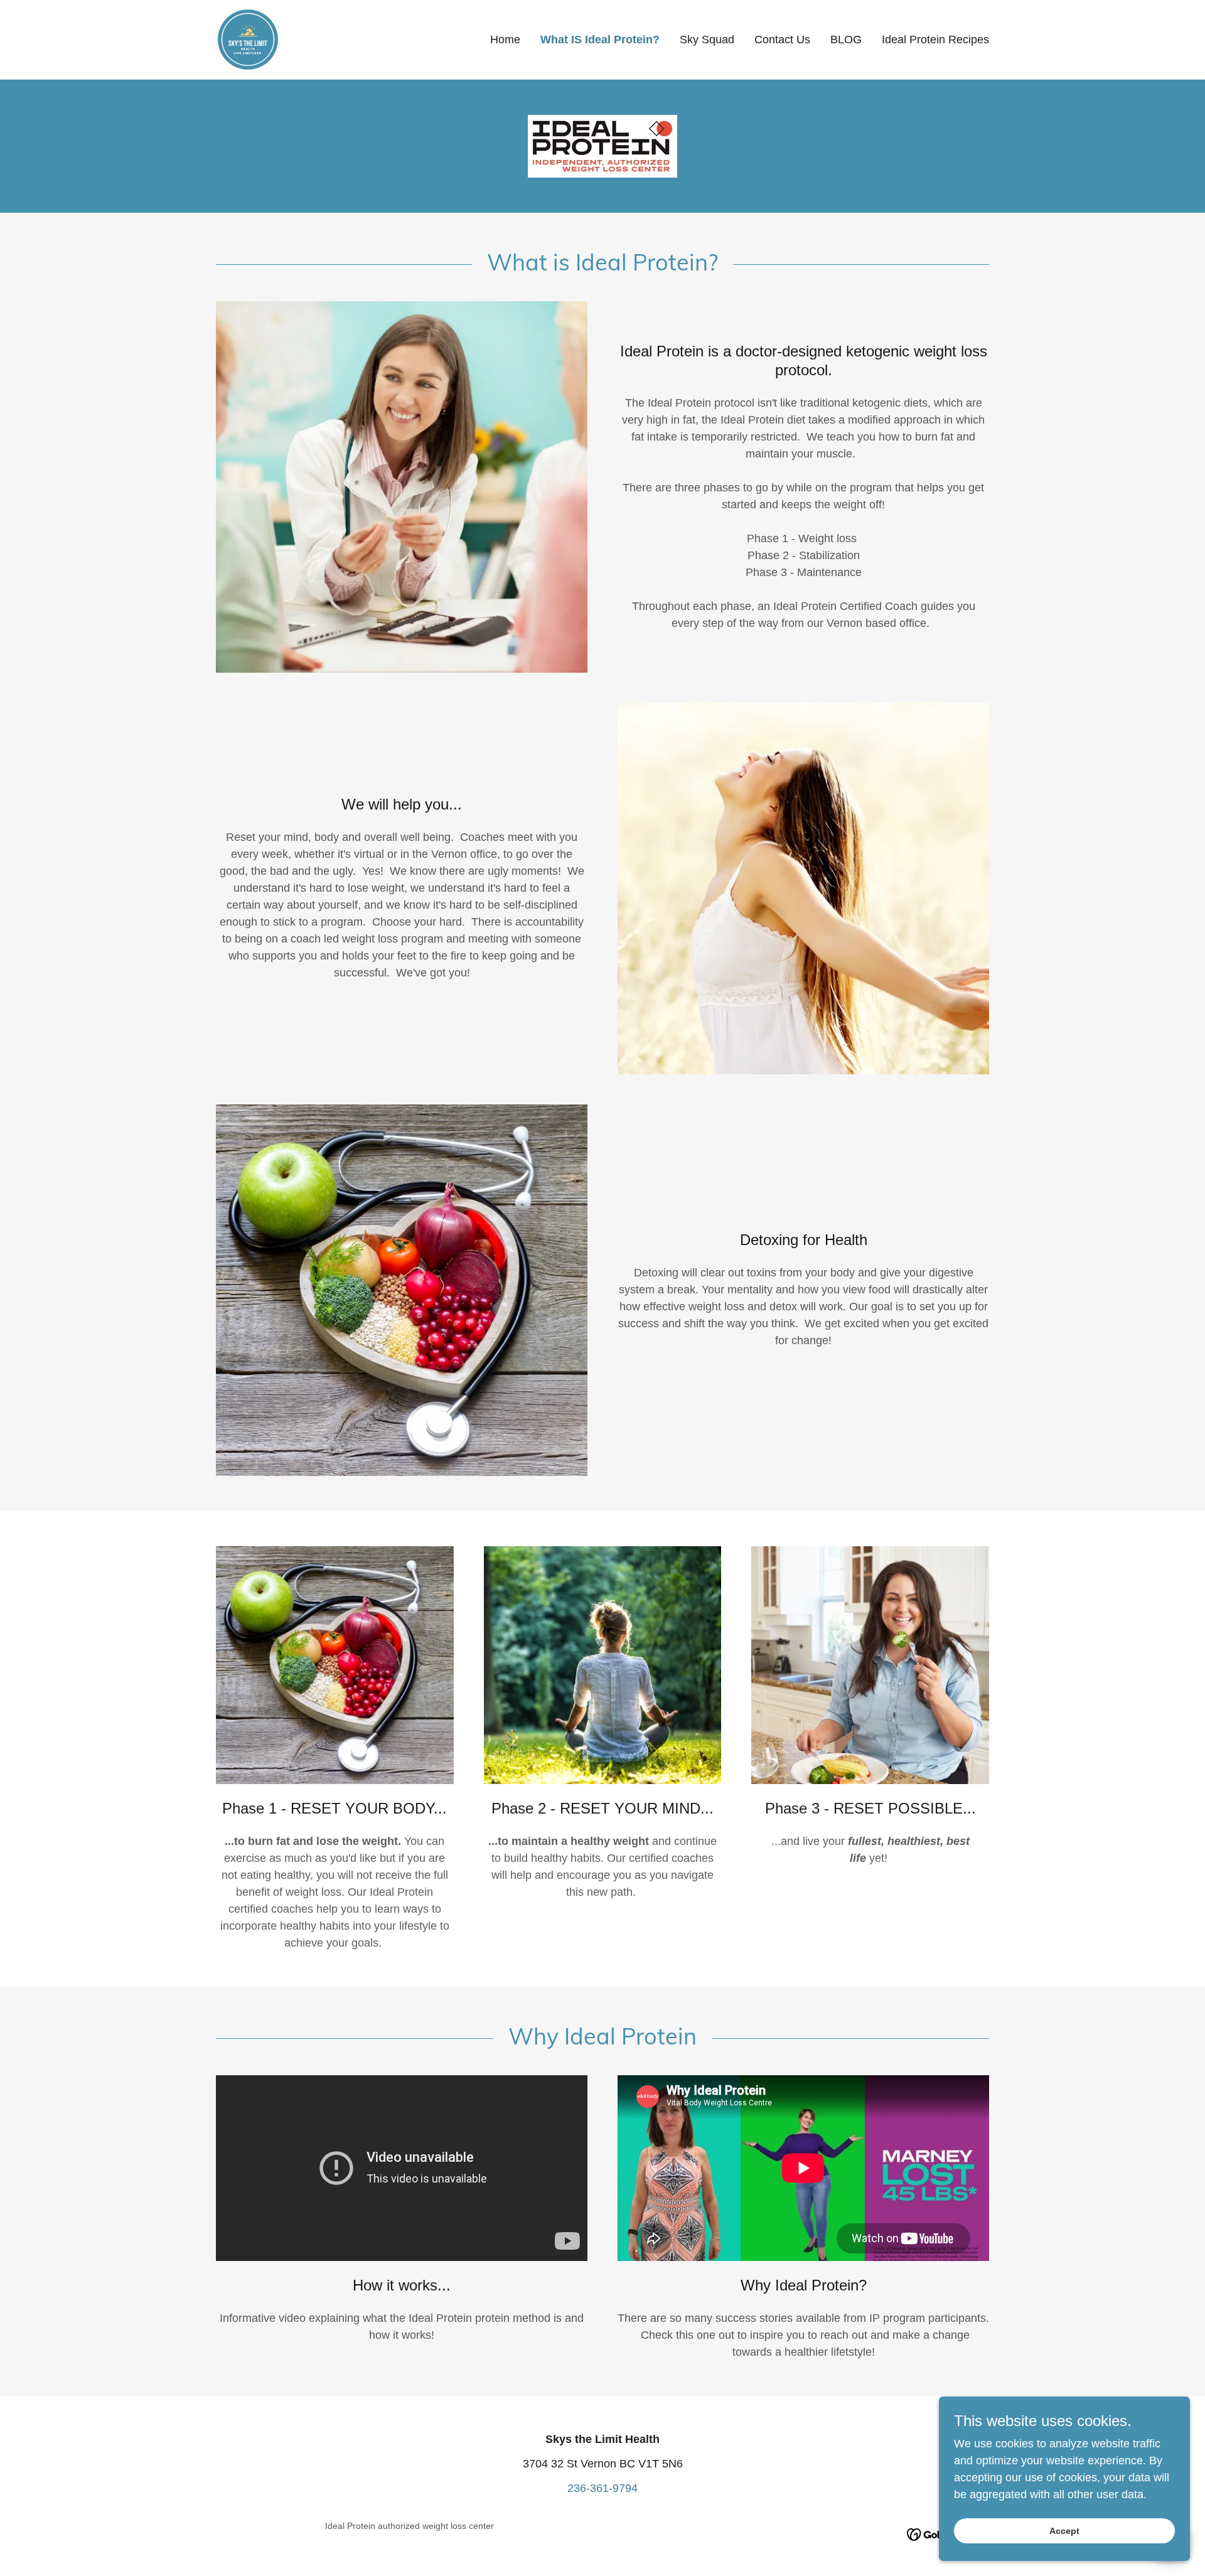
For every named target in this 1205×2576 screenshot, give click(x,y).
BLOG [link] (846, 40)
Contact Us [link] (782, 40)
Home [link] (505, 40)
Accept (1064, 2531)
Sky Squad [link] (707, 40)
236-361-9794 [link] (602, 2488)
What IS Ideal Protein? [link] (600, 40)
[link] (248, 39)
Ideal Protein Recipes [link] (935, 40)
